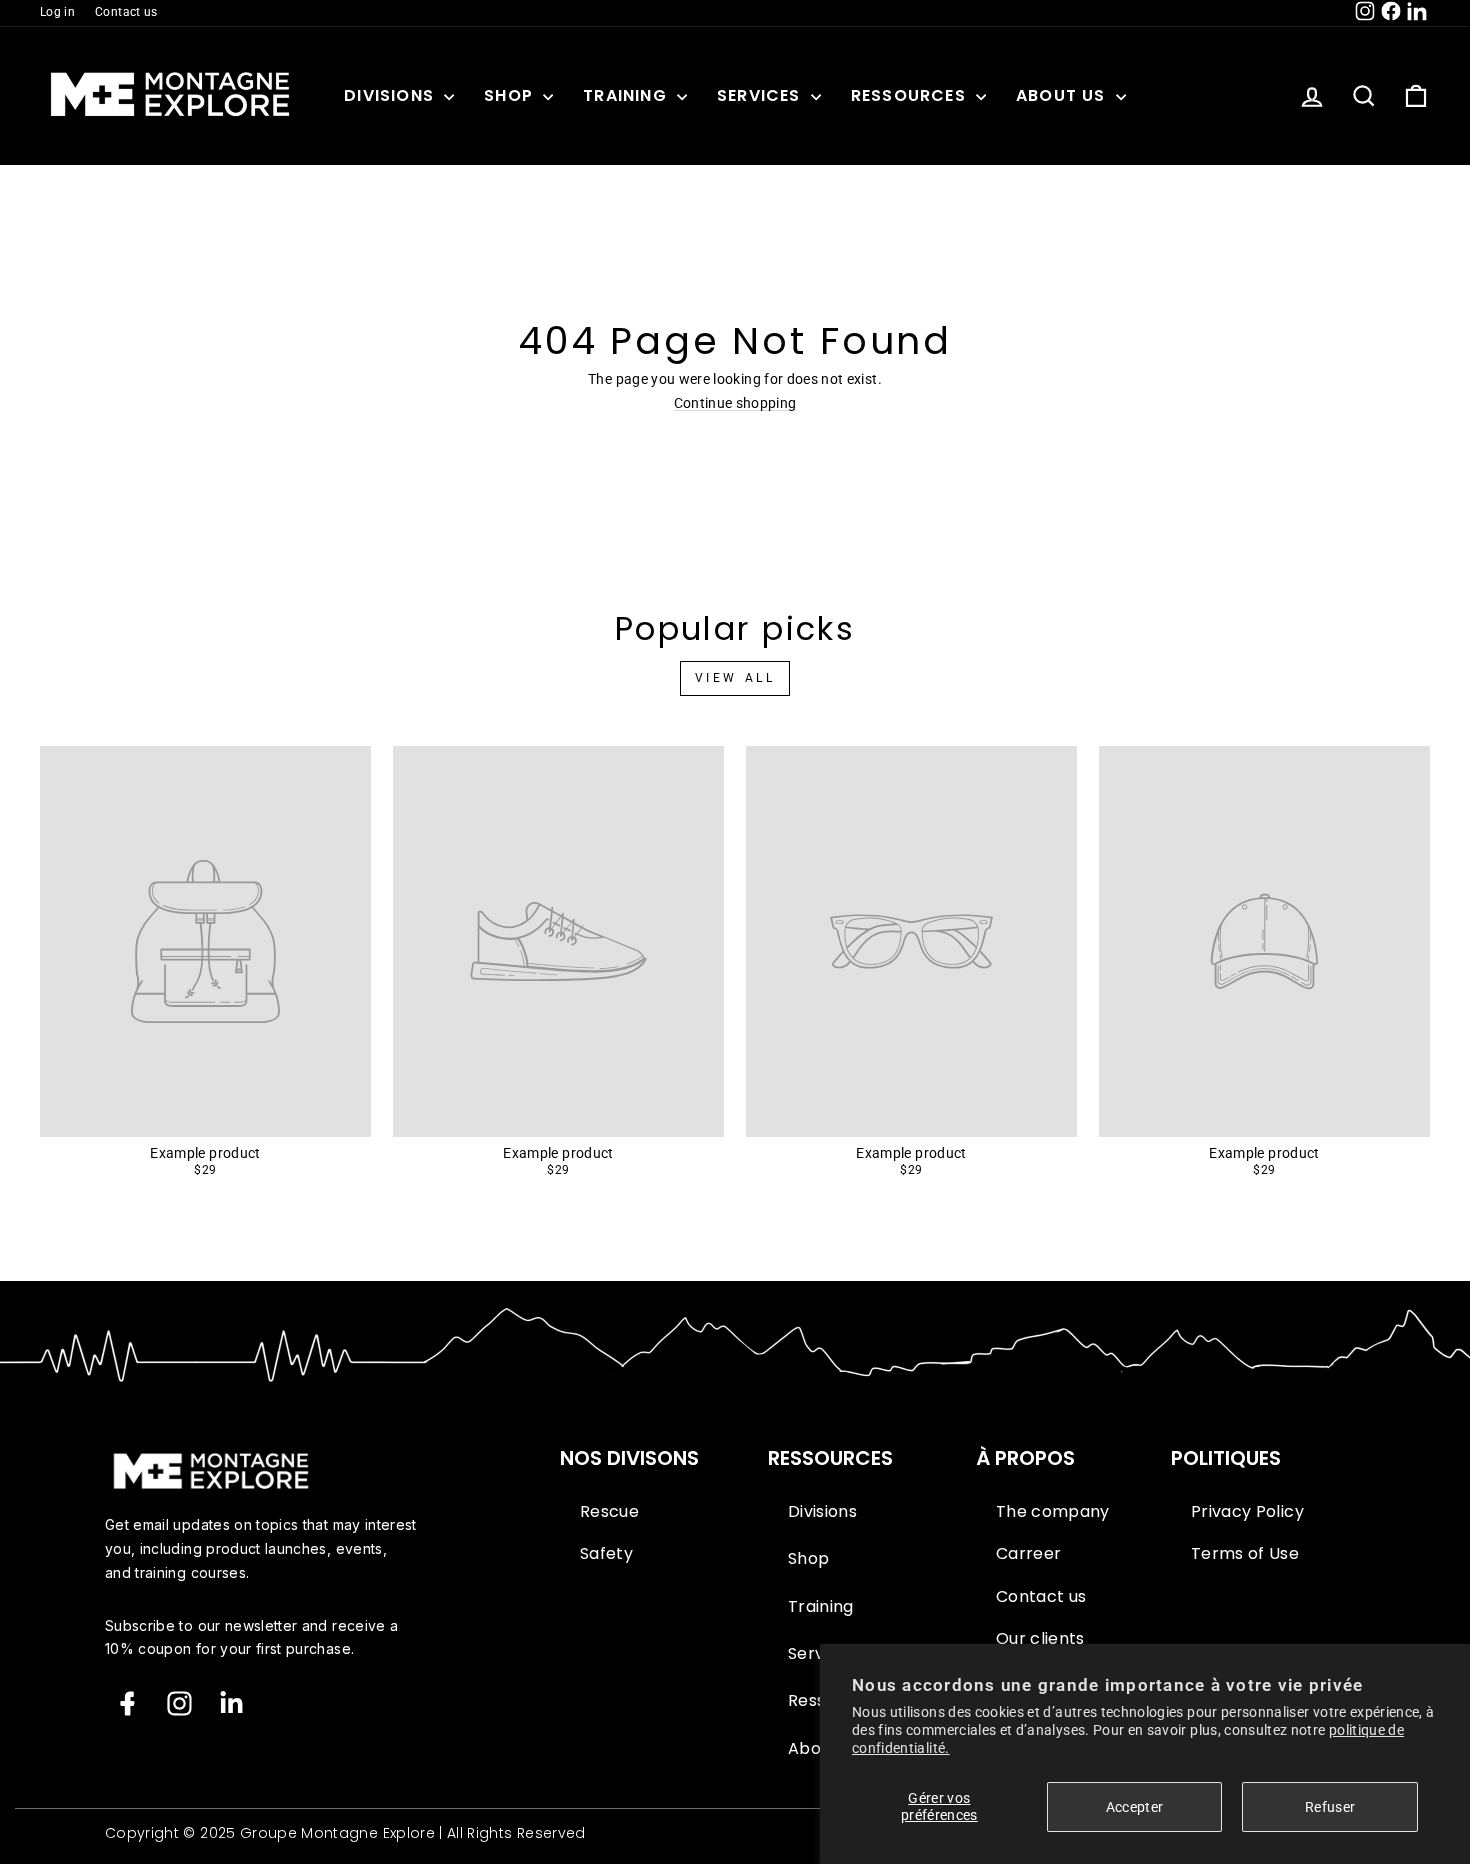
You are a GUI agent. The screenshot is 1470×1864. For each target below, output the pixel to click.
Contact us (126, 12)
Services (761, 95)
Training (627, 95)
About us (1063, 95)
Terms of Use (1245, 1554)
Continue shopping (735, 403)
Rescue (609, 1512)
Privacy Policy (1247, 1512)
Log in (57, 12)
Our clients (1040, 1639)
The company (1053, 1512)
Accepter (1135, 1807)
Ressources (911, 95)
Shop (511, 95)
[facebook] (127, 1703)
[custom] (179, 1703)
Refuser (1330, 1807)
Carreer (1028, 1554)
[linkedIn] (231, 1703)
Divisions (391, 95)
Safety (606, 1554)
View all (735, 678)
